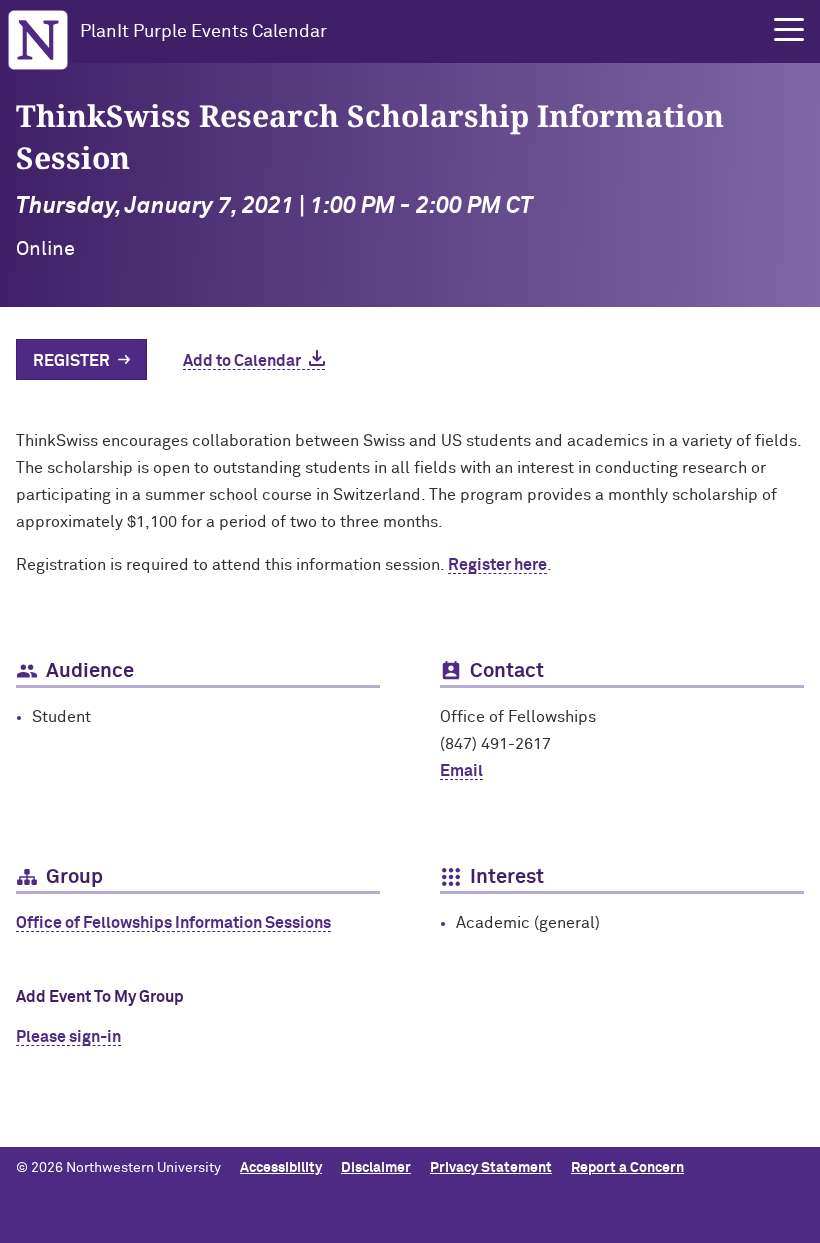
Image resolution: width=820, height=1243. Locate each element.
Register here (497, 565)
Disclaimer (376, 1168)
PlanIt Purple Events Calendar (203, 32)
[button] (789, 30)
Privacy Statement (491, 1168)
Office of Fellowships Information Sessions (173, 923)
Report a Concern (627, 1168)
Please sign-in (68, 1037)
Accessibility (281, 1168)
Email (461, 771)
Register (71, 361)
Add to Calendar (242, 361)
